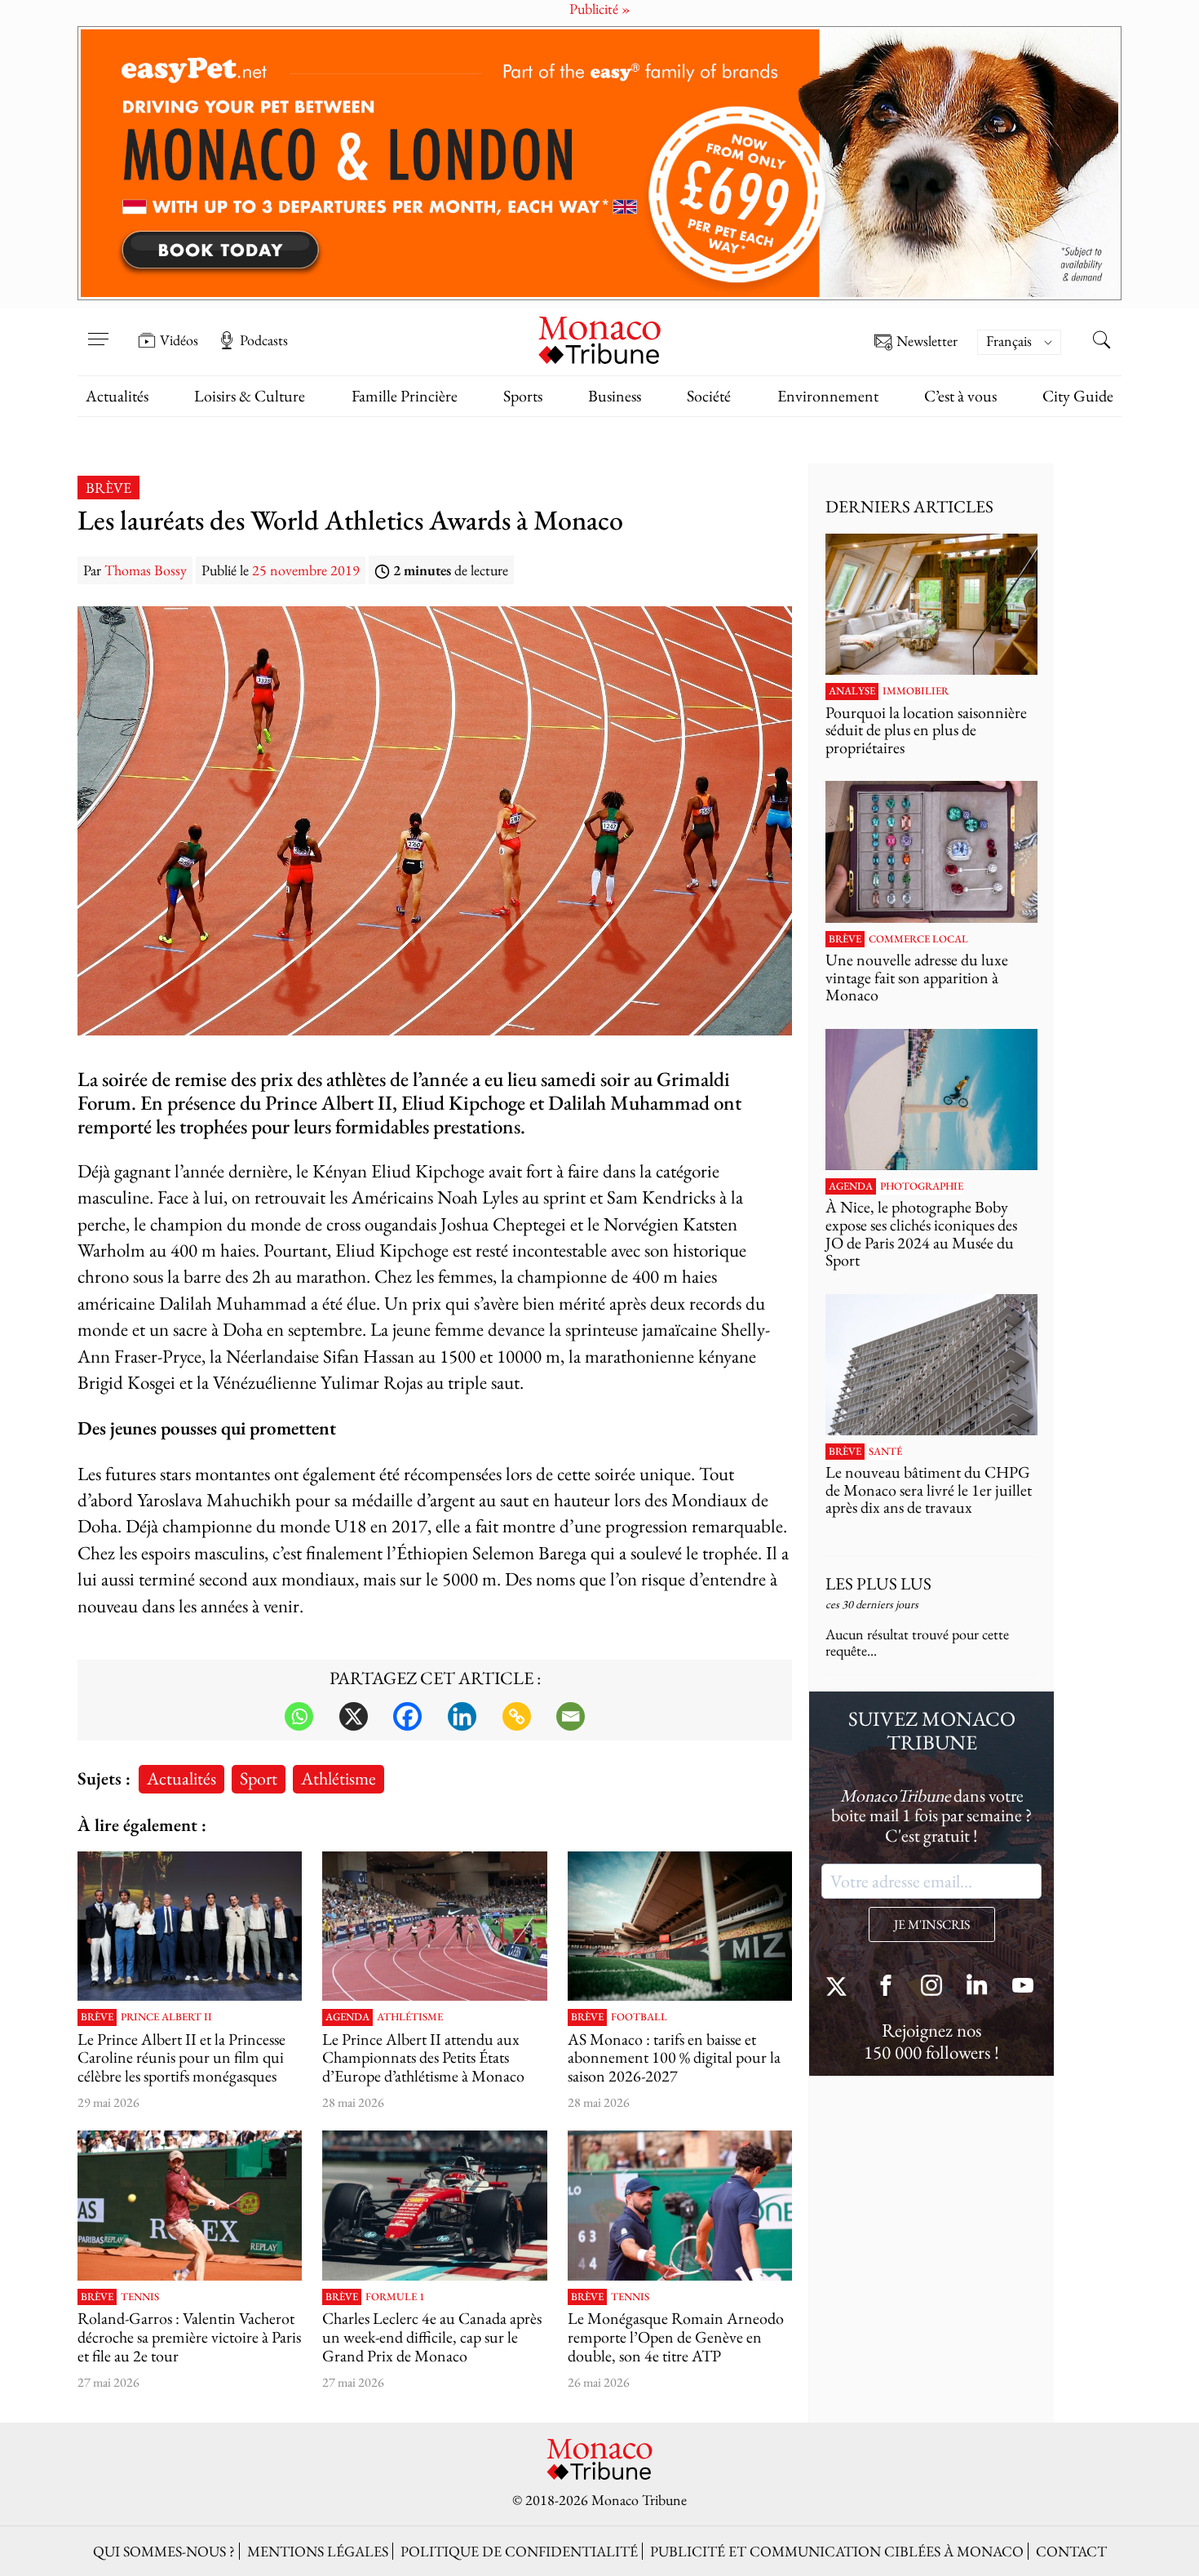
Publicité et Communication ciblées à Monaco (837, 2551)
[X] (354, 1716)
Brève (108, 488)
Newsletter (927, 341)
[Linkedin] (462, 1716)
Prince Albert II (166, 2017)
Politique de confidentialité (519, 2551)
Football (639, 2017)
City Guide (1078, 396)
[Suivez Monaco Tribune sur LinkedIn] (977, 1987)
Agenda (347, 2017)
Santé (885, 1452)
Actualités (117, 396)
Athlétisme (338, 1778)
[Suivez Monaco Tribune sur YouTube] (1023, 1987)
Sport (259, 1778)
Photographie (922, 1186)
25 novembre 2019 (306, 570)
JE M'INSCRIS (932, 1924)
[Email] (571, 1716)
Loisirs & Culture (250, 396)
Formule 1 (395, 2297)
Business (615, 396)
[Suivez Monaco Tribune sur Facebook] (886, 1987)
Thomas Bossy (146, 570)
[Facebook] (407, 1716)
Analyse (852, 691)
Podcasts (264, 340)
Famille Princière (405, 396)
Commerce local (918, 939)
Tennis (140, 2297)
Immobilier (916, 691)
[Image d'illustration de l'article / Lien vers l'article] (434, 1926)
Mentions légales (318, 2551)
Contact (1071, 2551)
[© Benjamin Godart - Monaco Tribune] (931, 1365)
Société (709, 396)
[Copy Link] (517, 1716)
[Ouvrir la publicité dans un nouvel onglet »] (599, 163)
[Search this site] (1101, 342)
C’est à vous (960, 396)
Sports (523, 396)
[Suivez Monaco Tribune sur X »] (840, 1987)
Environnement (828, 396)
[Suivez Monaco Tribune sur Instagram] (931, 1987)
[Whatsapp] (299, 1716)
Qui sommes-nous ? (164, 2551)
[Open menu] (98, 329)
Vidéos (179, 340)
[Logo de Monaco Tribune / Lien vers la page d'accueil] (599, 338)
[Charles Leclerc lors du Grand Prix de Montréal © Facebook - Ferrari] (434, 2206)
